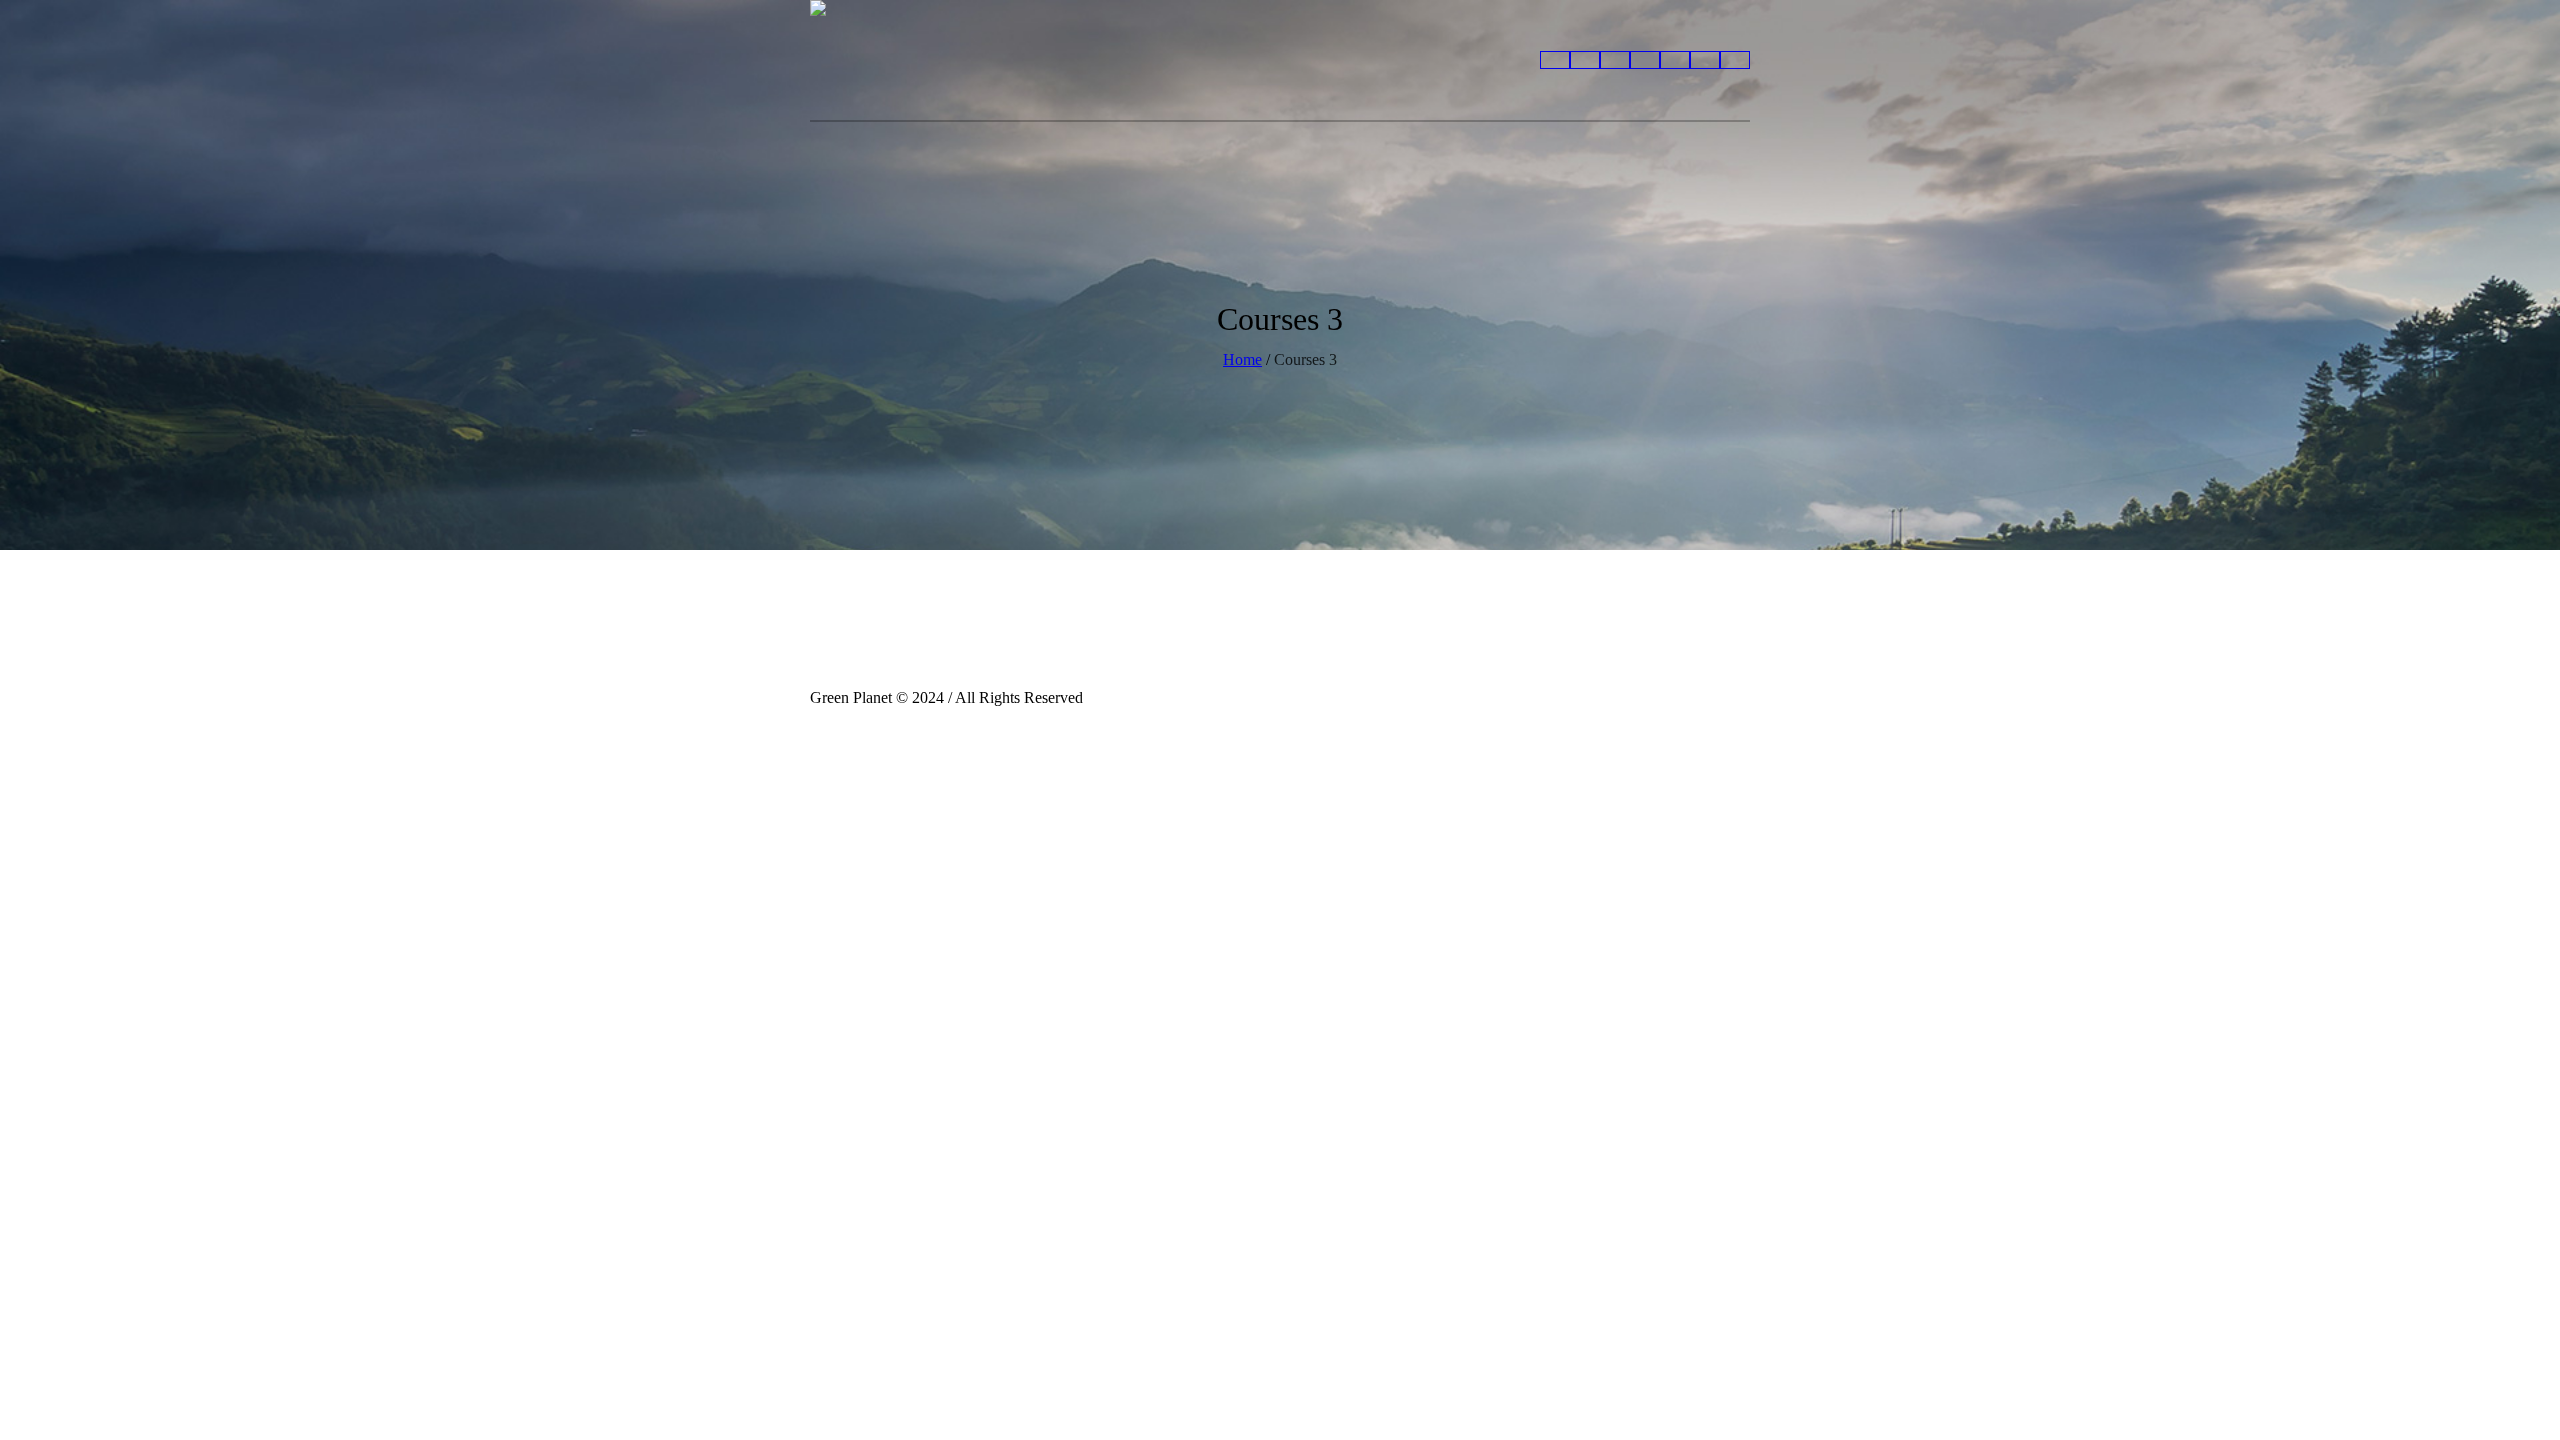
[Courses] (1735, 60)
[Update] (1585, 60)
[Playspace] (1675, 60)
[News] (1555, 60)
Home (1242, 359)
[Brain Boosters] (1645, 60)
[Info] (1615, 60)
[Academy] (1705, 60)
